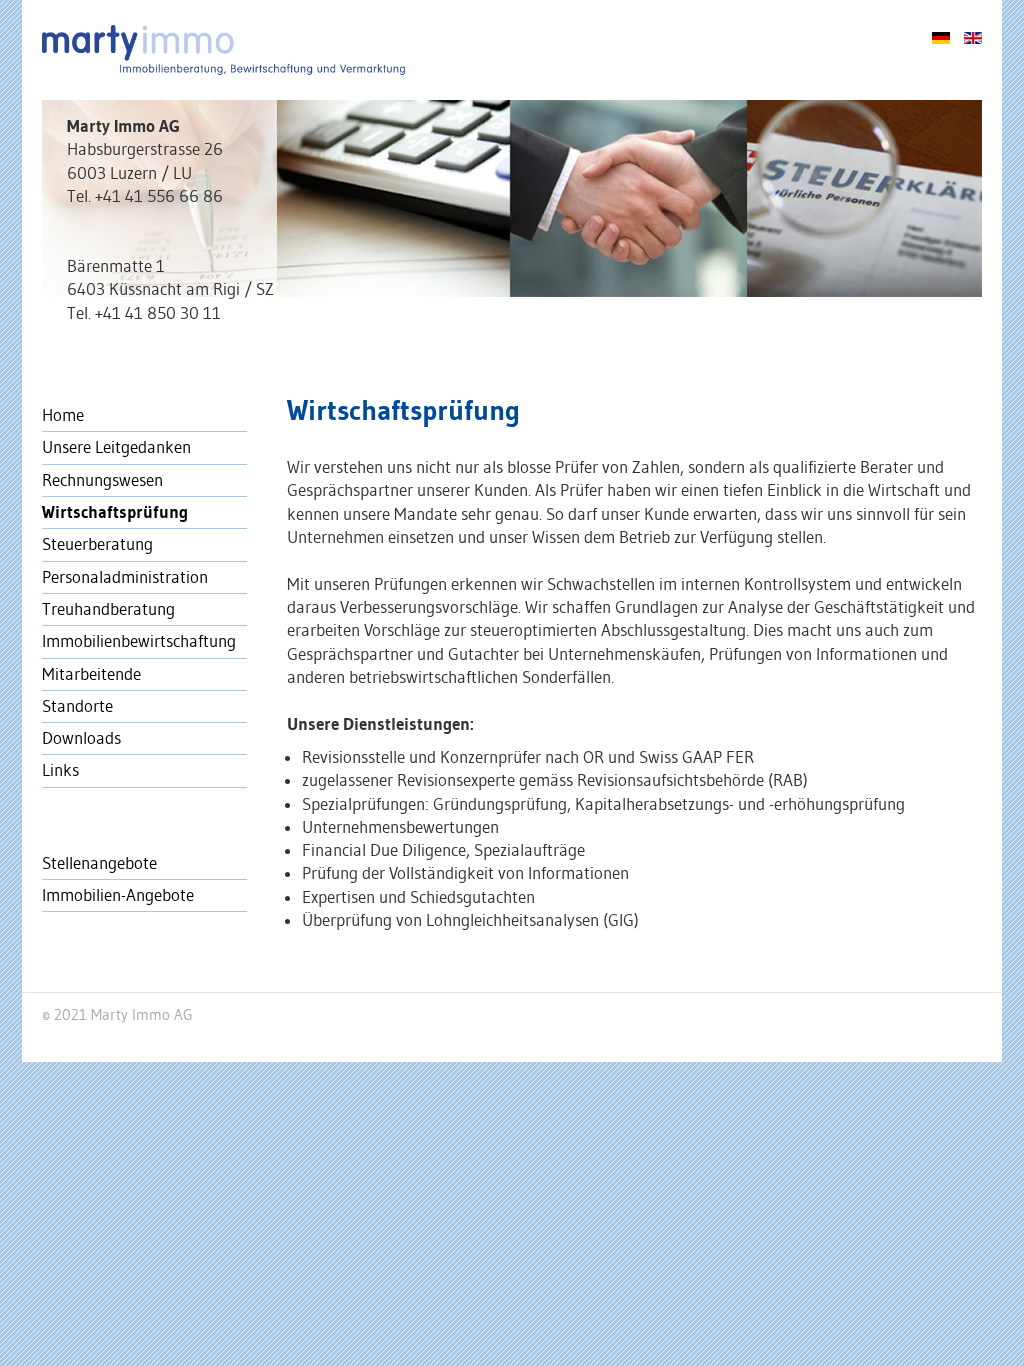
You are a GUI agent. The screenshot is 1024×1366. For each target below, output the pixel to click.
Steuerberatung (97, 544)
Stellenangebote (99, 863)
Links (60, 770)
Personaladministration (125, 577)
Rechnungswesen (102, 480)
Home (63, 415)
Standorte (77, 706)
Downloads (81, 738)
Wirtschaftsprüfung (115, 512)
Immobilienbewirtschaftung (139, 641)
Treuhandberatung (108, 609)
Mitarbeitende (91, 674)
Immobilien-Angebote (118, 895)
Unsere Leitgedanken (116, 447)
